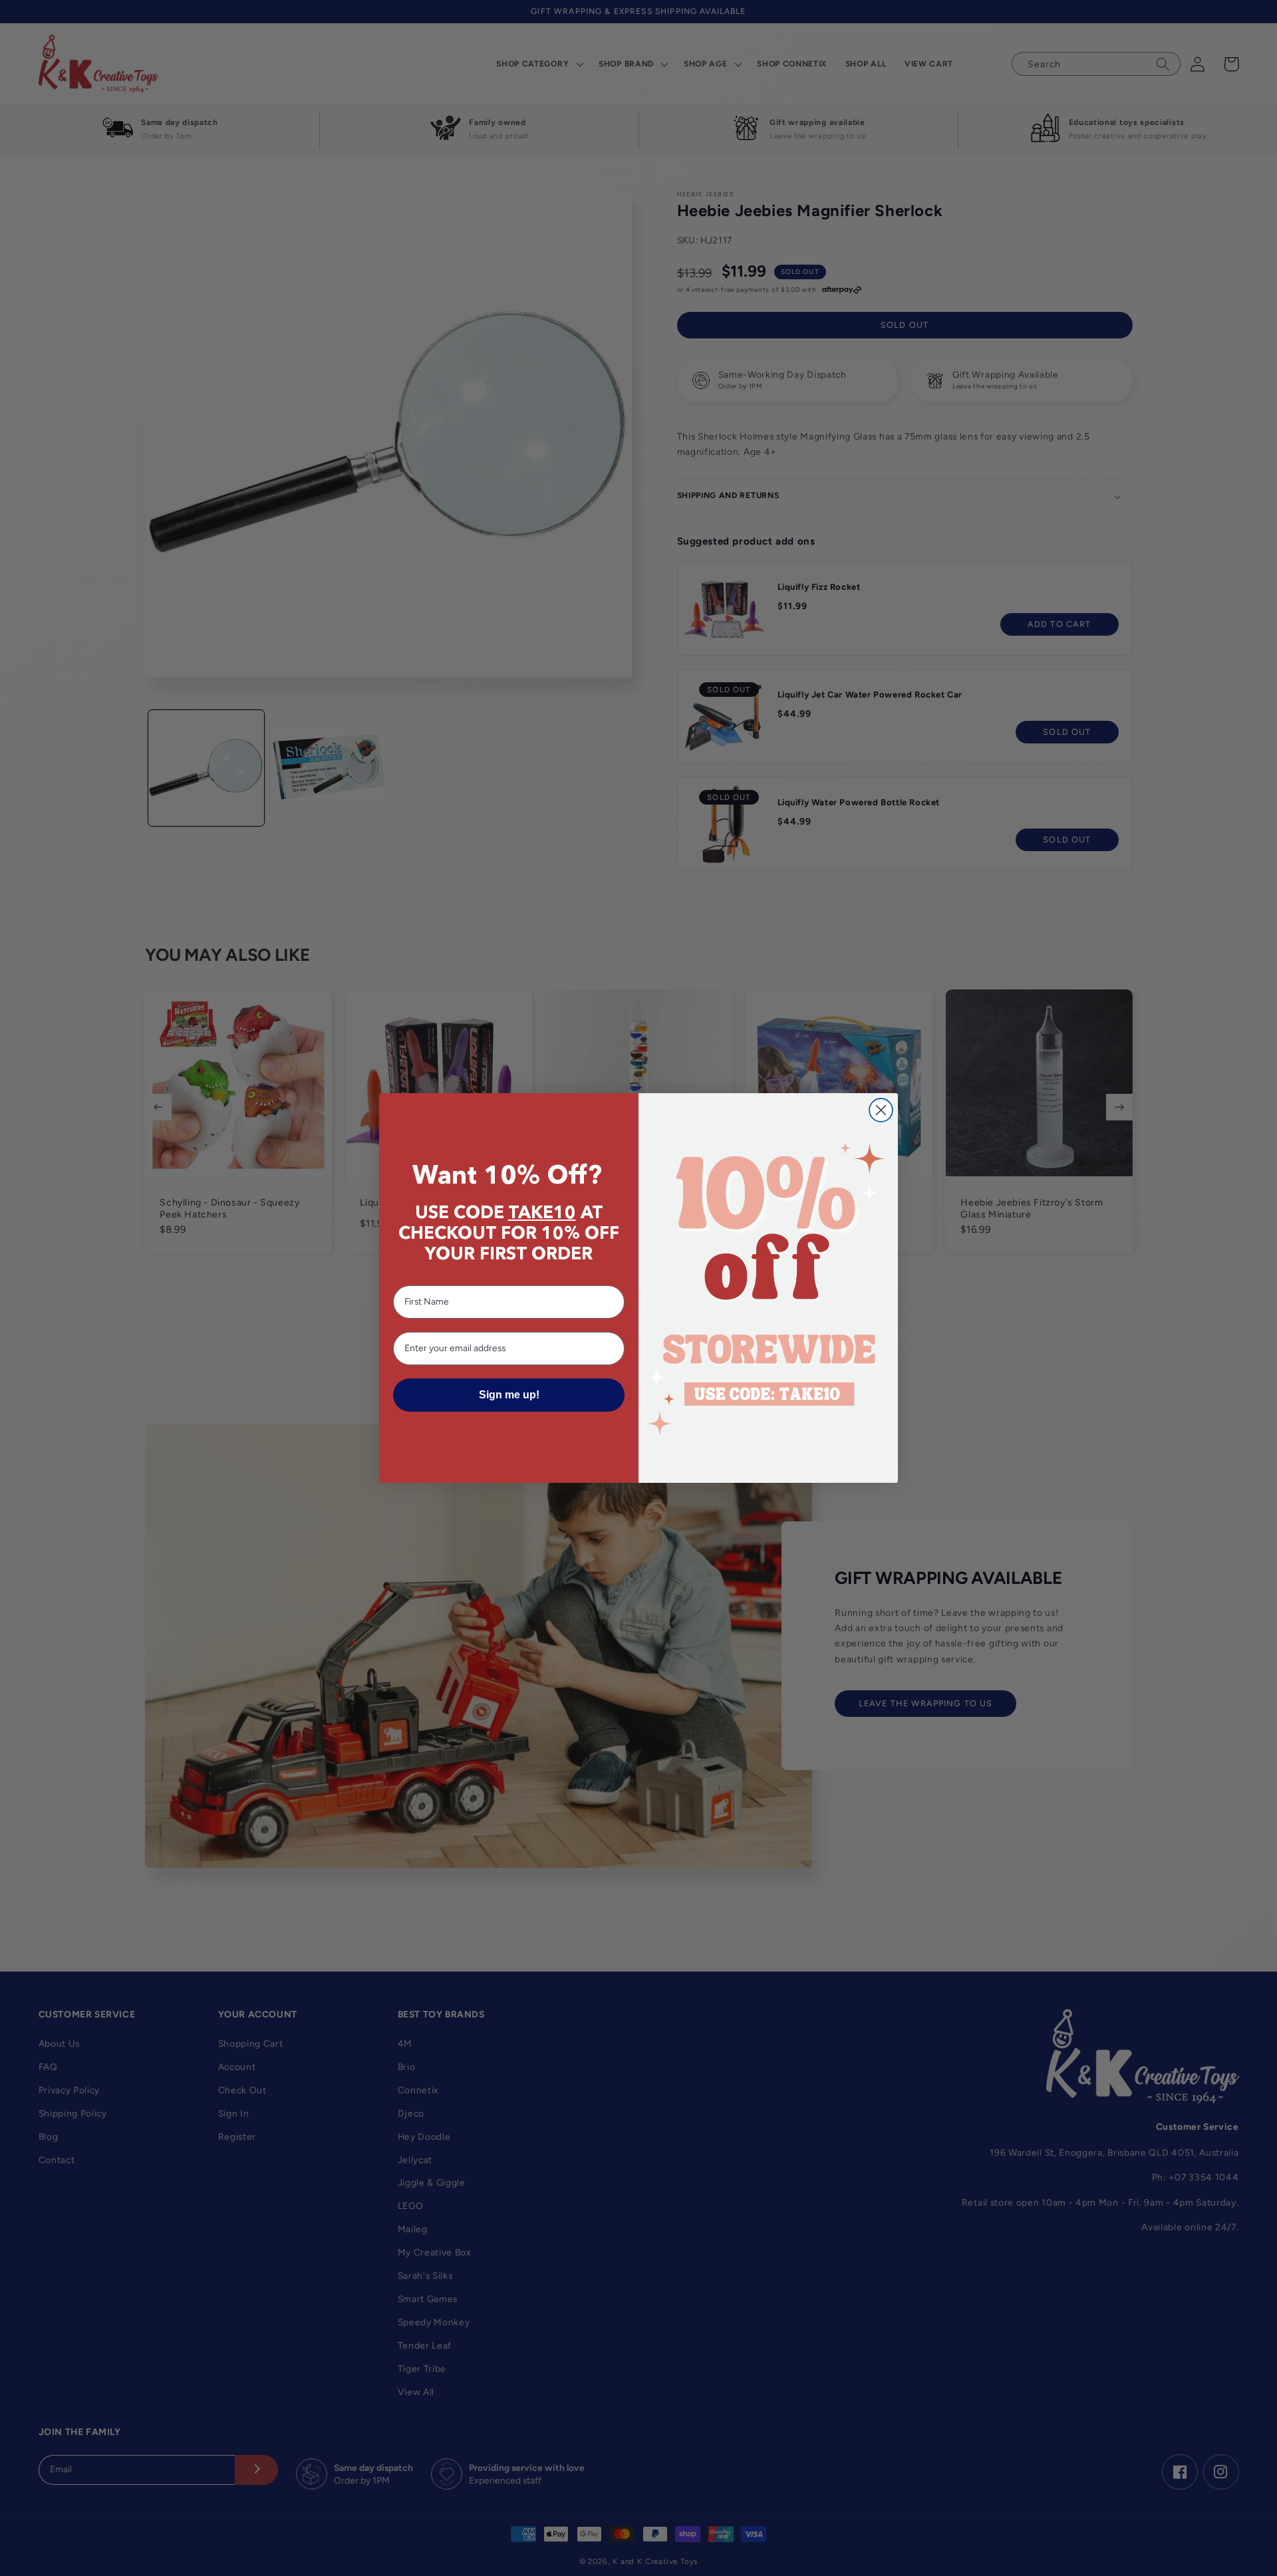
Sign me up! (509, 1395)
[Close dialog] (881, 1110)
